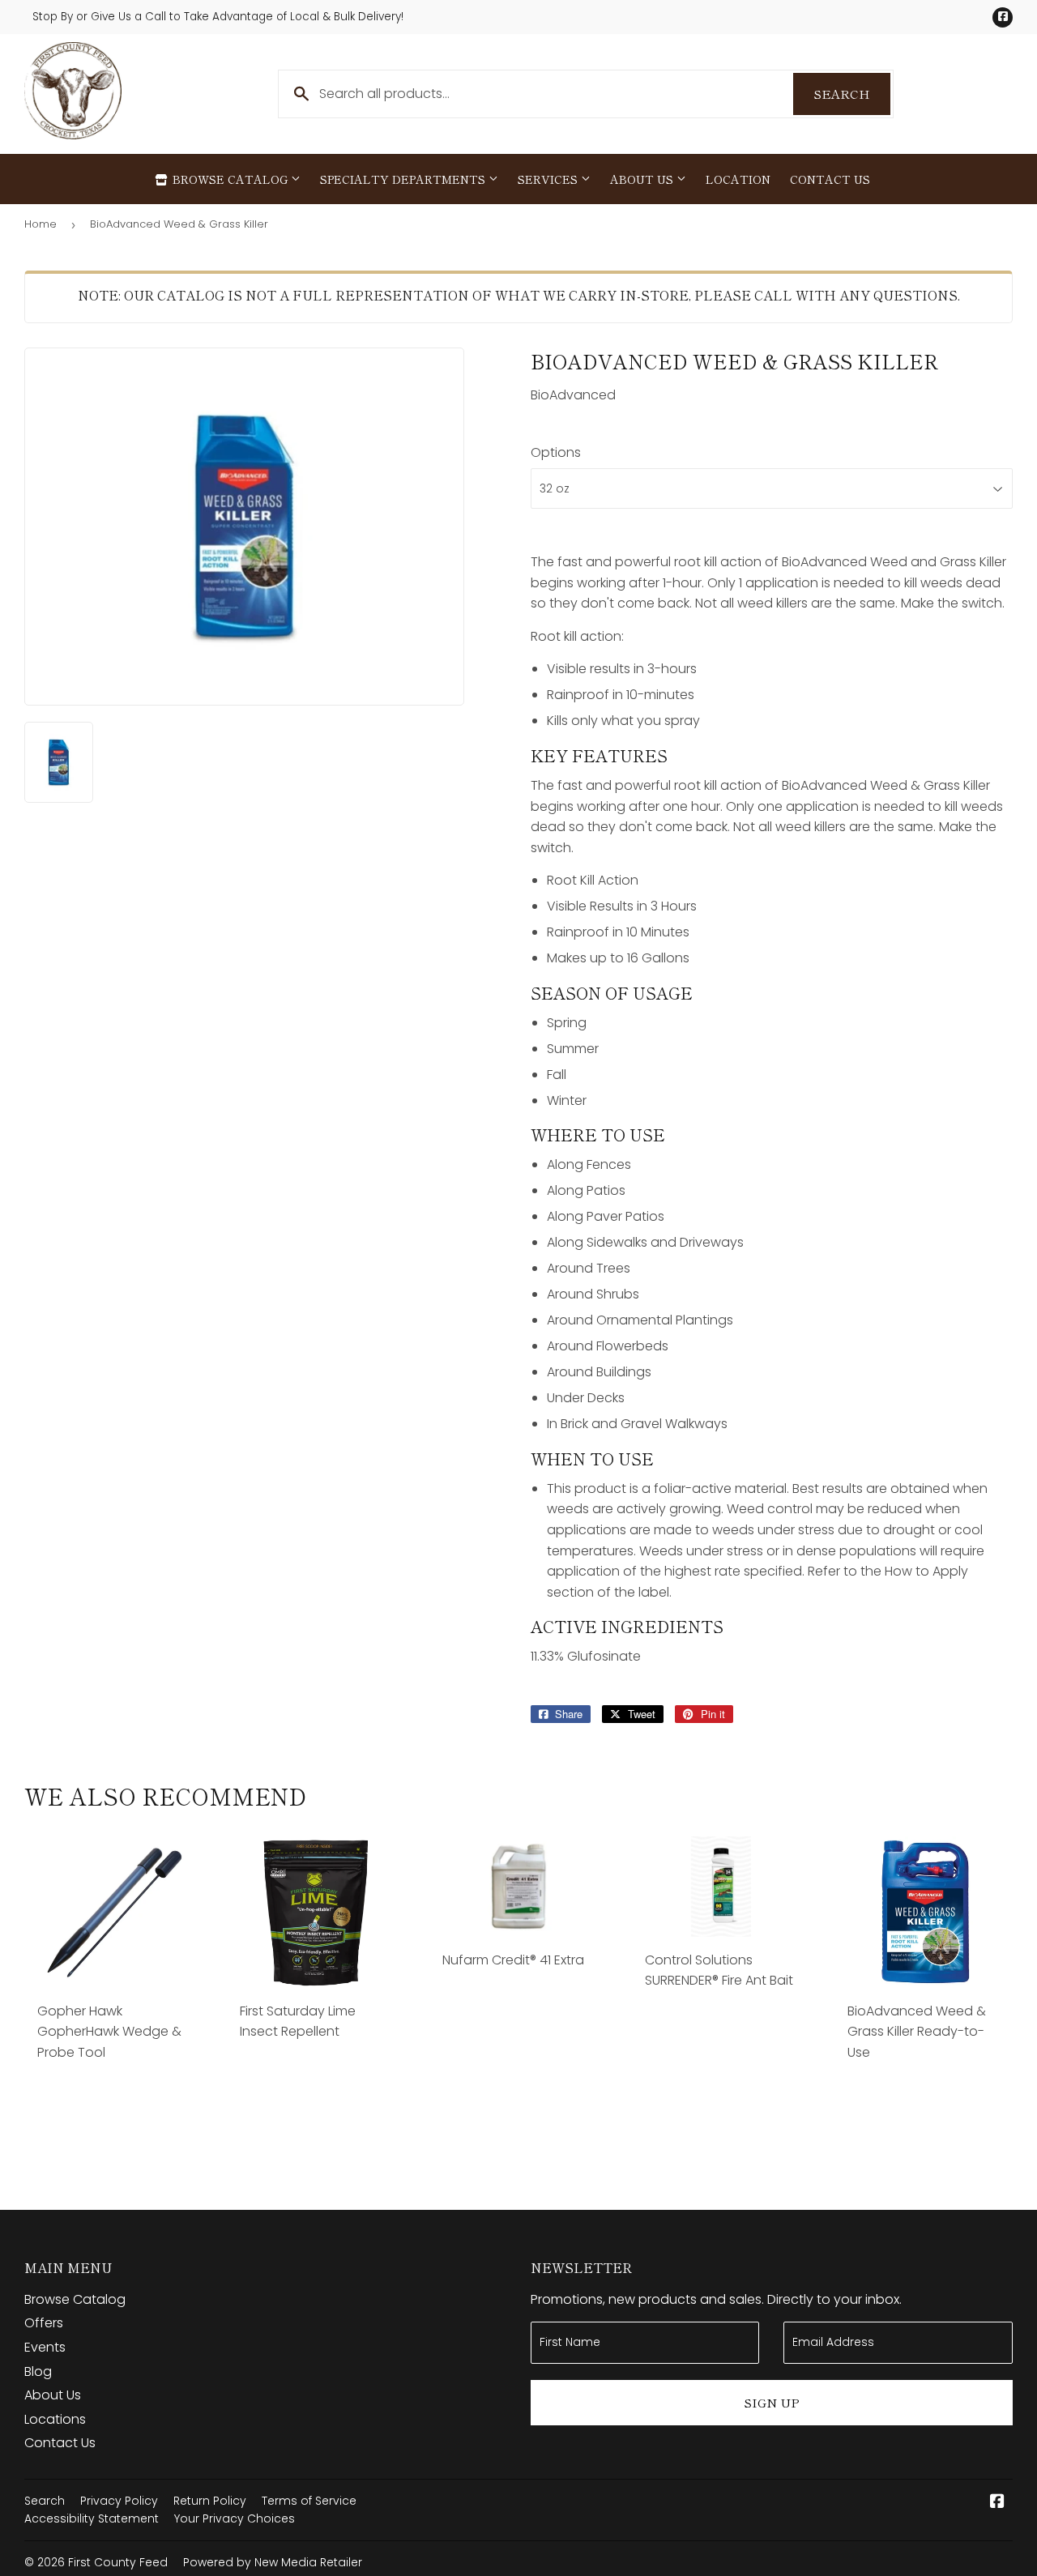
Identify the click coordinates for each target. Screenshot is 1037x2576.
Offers (44, 2323)
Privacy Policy (119, 2501)
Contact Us (830, 179)
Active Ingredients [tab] (627, 1627)
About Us (643, 179)
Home (41, 224)
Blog (38, 2371)
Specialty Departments (404, 179)
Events (45, 2347)
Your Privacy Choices (235, 2518)
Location (738, 179)
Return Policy (210, 2501)
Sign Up (772, 2402)
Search (852, 94)
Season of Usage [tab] (612, 993)
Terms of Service (309, 2501)
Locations (55, 2419)
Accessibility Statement (92, 2518)
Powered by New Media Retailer (273, 2562)
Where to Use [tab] (598, 1135)
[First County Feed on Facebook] (997, 2503)
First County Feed (118, 2562)
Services (549, 179)
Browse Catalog (230, 179)
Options (556, 452)
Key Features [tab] (599, 756)
